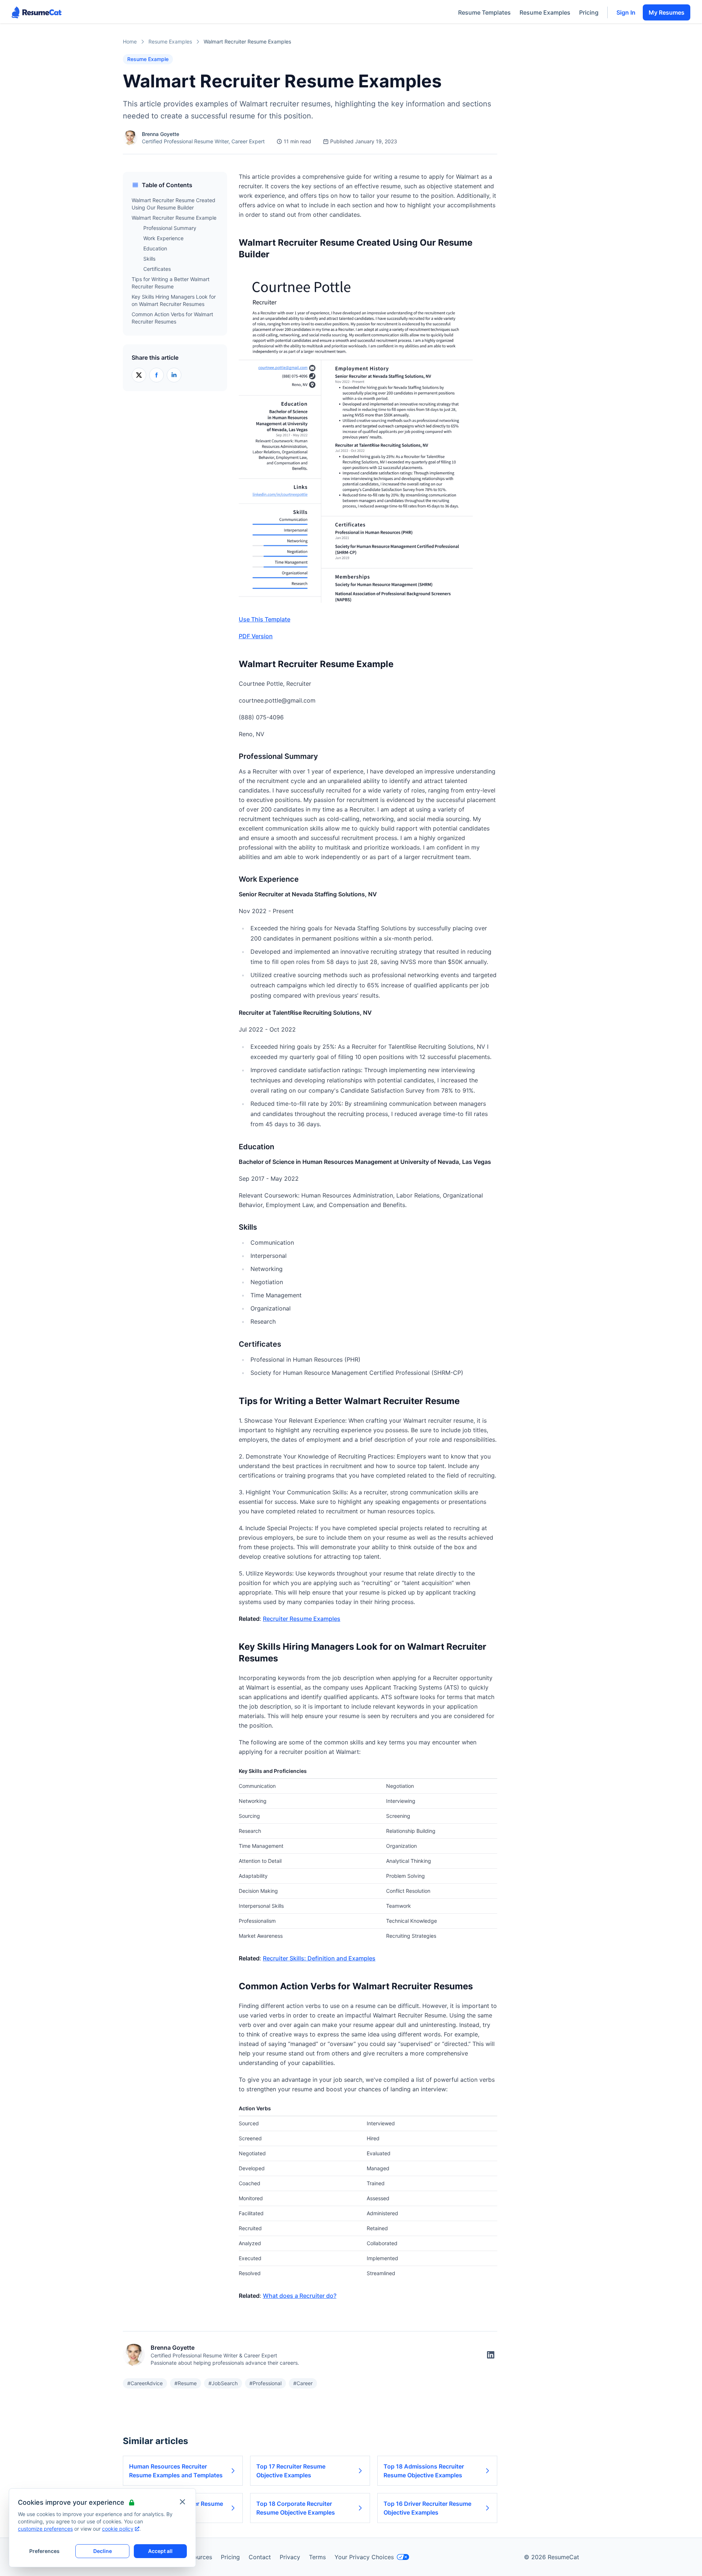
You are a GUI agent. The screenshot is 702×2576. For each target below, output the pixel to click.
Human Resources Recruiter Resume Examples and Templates (176, 2471)
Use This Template (265, 619)
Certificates (157, 269)
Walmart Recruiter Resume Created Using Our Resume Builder (173, 204)
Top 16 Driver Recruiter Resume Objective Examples (427, 2508)
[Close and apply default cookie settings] (182, 2502)
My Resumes (667, 12)
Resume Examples (545, 12)
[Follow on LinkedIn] (491, 2355)
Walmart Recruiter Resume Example (174, 218)
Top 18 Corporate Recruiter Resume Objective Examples (296, 2508)
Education (155, 248)
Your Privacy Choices (364, 2557)
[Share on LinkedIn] (174, 375)
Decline (103, 2551)
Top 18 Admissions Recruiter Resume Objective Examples (424, 2471)
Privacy (290, 2557)
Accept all (160, 2551)
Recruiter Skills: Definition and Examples (319, 1958)
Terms (317, 2557)
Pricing (589, 12)
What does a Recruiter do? (300, 2296)
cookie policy (118, 2529)
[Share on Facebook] (156, 375)
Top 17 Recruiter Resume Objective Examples (291, 2471)
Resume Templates (484, 12)
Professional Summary (170, 228)
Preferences (44, 2551)
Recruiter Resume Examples (302, 1619)
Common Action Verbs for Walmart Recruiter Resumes (172, 318)
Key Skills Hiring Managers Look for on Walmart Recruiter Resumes (174, 300)
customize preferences (45, 2529)
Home (130, 41)
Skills (149, 259)
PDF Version (256, 636)
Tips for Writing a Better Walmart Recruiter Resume (171, 283)
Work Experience (163, 238)
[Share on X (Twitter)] (139, 375)
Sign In (626, 12)
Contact (260, 2557)
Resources (198, 2557)
